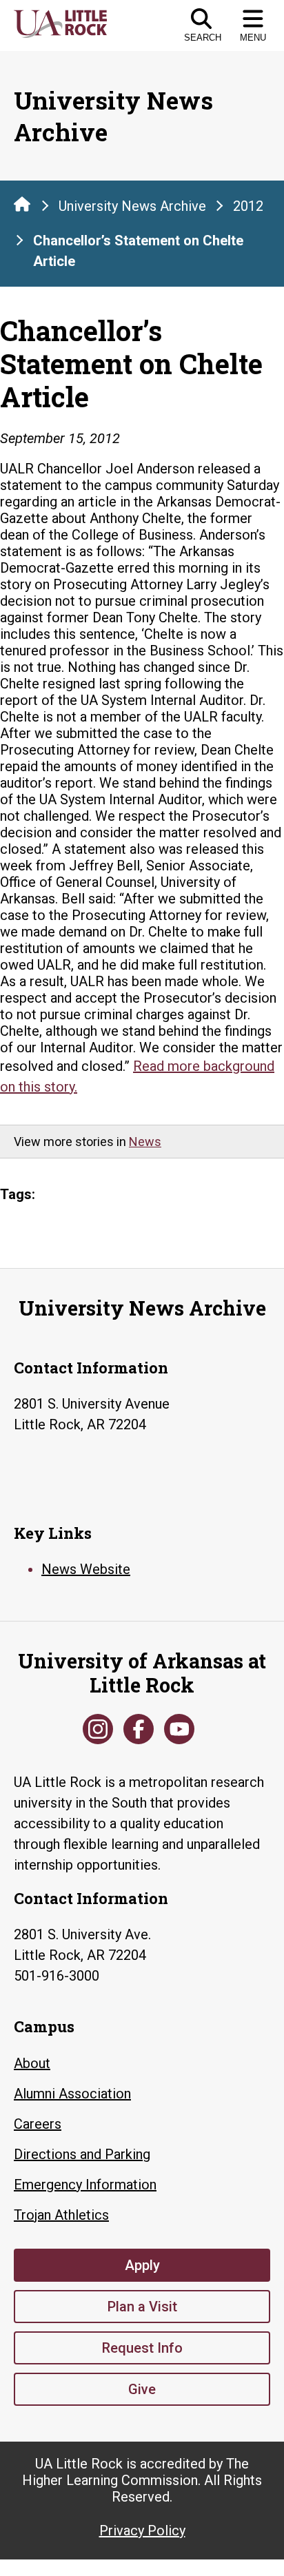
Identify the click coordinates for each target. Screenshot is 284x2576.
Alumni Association (72, 2094)
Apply (142, 2265)
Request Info (142, 2348)
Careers (38, 2124)
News (145, 1142)
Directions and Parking (82, 2154)
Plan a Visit (142, 2307)
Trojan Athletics (61, 2215)
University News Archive (132, 206)
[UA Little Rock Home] (22, 204)
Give (142, 2389)
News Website (86, 1569)
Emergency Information (85, 2185)
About (32, 2063)
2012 (248, 206)
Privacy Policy (142, 2531)
